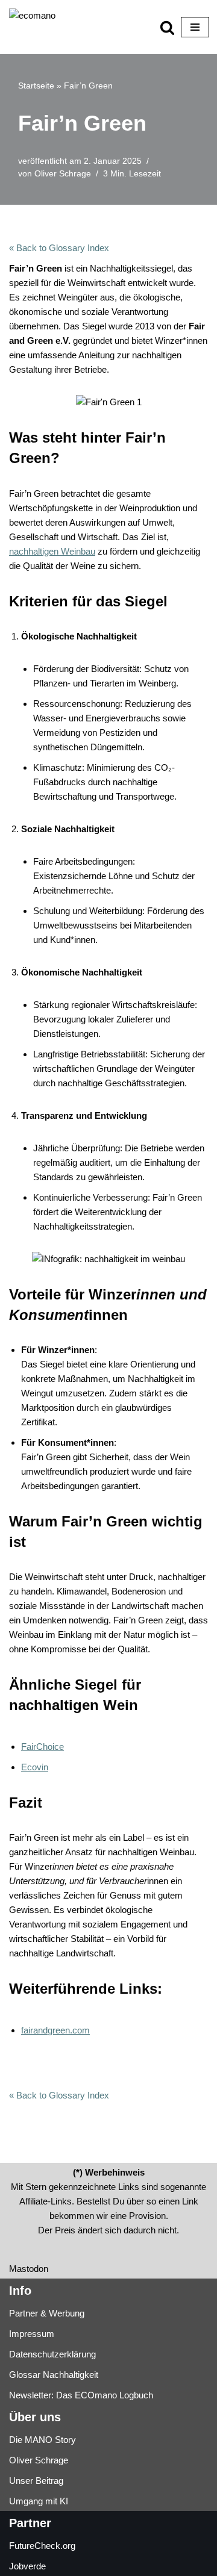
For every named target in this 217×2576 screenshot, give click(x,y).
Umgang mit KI (39, 2501)
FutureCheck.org (42, 2546)
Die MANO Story (42, 2440)
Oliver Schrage (63, 174)
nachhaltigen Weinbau (52, 551)
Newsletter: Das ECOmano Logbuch (81, 2395)
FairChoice (42, 1747)
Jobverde (27, 2566)
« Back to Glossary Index (59, 248)
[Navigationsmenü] (195, 27)
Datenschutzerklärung (52, 2354)
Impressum (32, 2334)
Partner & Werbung (47, 2313)
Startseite (36, 86)
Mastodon (29, 2269)
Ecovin (35, 1767)
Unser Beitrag (36, 2481)
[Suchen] (167, 27)
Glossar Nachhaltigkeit (54, 2375)
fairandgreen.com (55, 2030)
